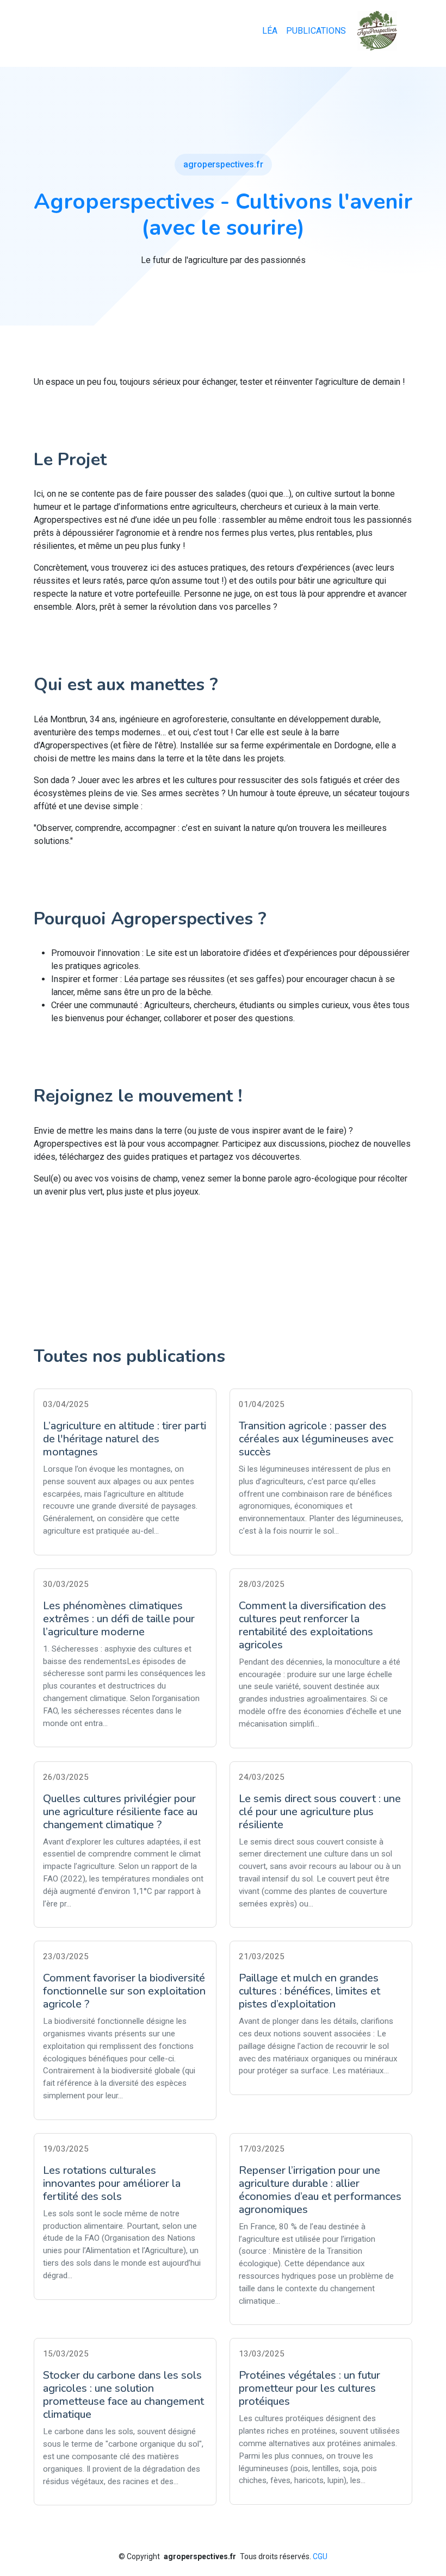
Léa (270, 31)
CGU (320, 2556)
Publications (316, 31)
